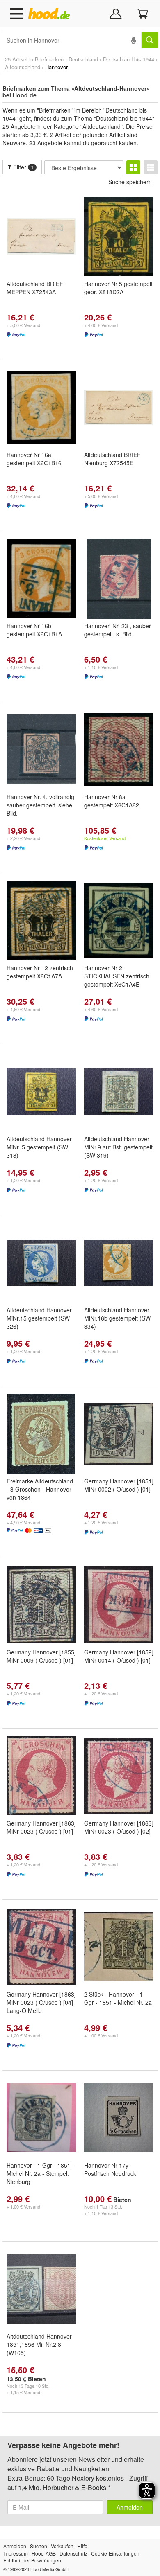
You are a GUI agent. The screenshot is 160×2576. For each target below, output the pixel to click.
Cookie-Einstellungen (115, 2553)
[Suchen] (150, 40)
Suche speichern (130, 182)
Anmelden (130, 2507)
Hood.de (51, 14)
